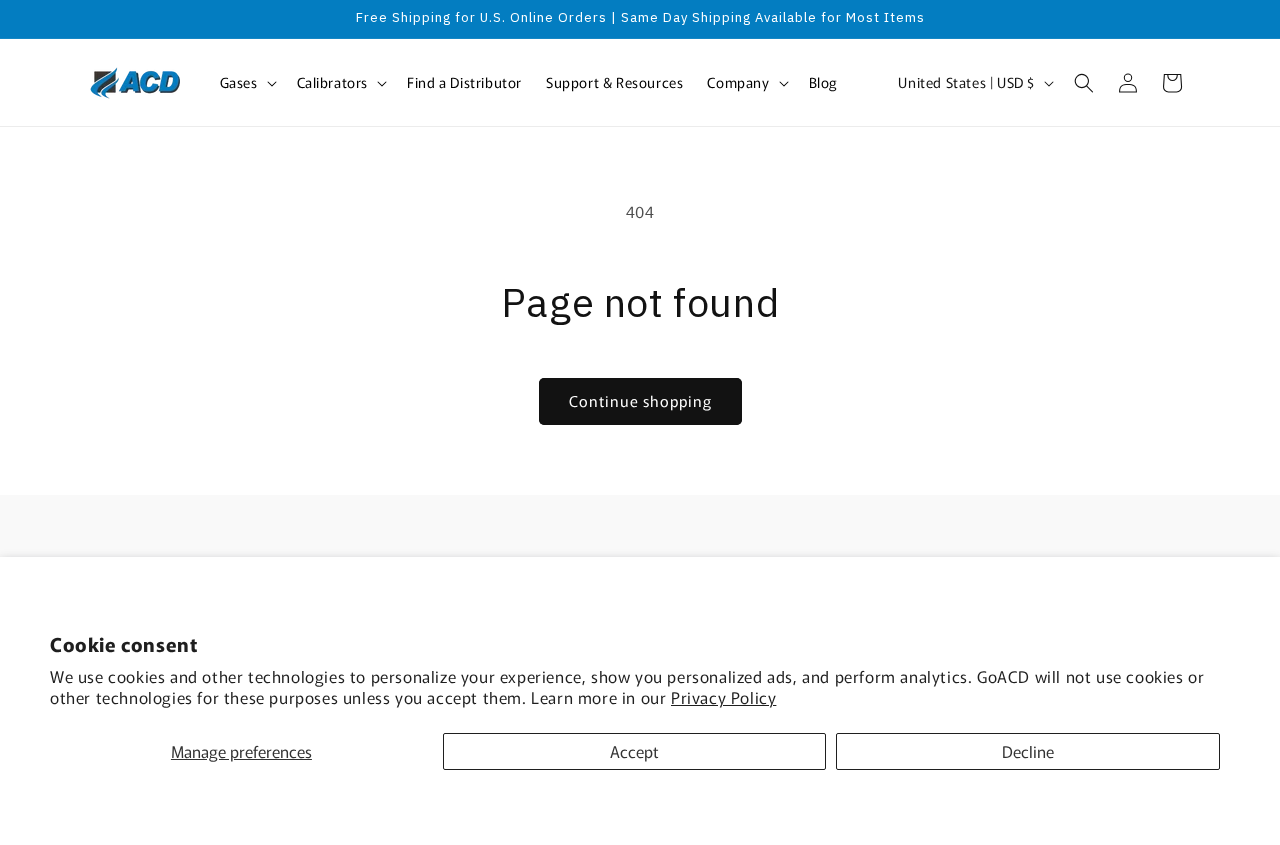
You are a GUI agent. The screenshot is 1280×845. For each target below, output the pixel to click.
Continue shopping (640, 400)
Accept (634, 751)
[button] (246, 82)
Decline (1028, 751)
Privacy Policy (723, 697)
